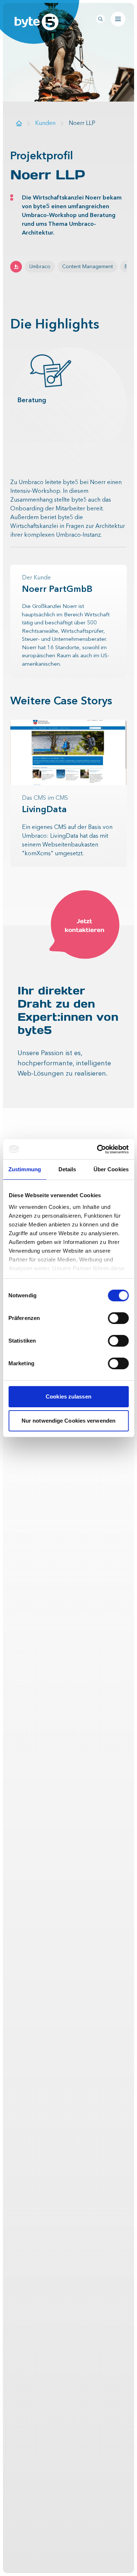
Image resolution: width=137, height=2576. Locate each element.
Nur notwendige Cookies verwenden (68, 1421)
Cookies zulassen (68, 1397)
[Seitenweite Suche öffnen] (100, 19)
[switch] (118, 1318)
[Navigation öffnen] (118, 19)
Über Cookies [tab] (111, 1169)
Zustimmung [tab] (25, 1169)
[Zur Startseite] (19, 123)
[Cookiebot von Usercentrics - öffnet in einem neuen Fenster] (98, 1149)
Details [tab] (67, 1169)
